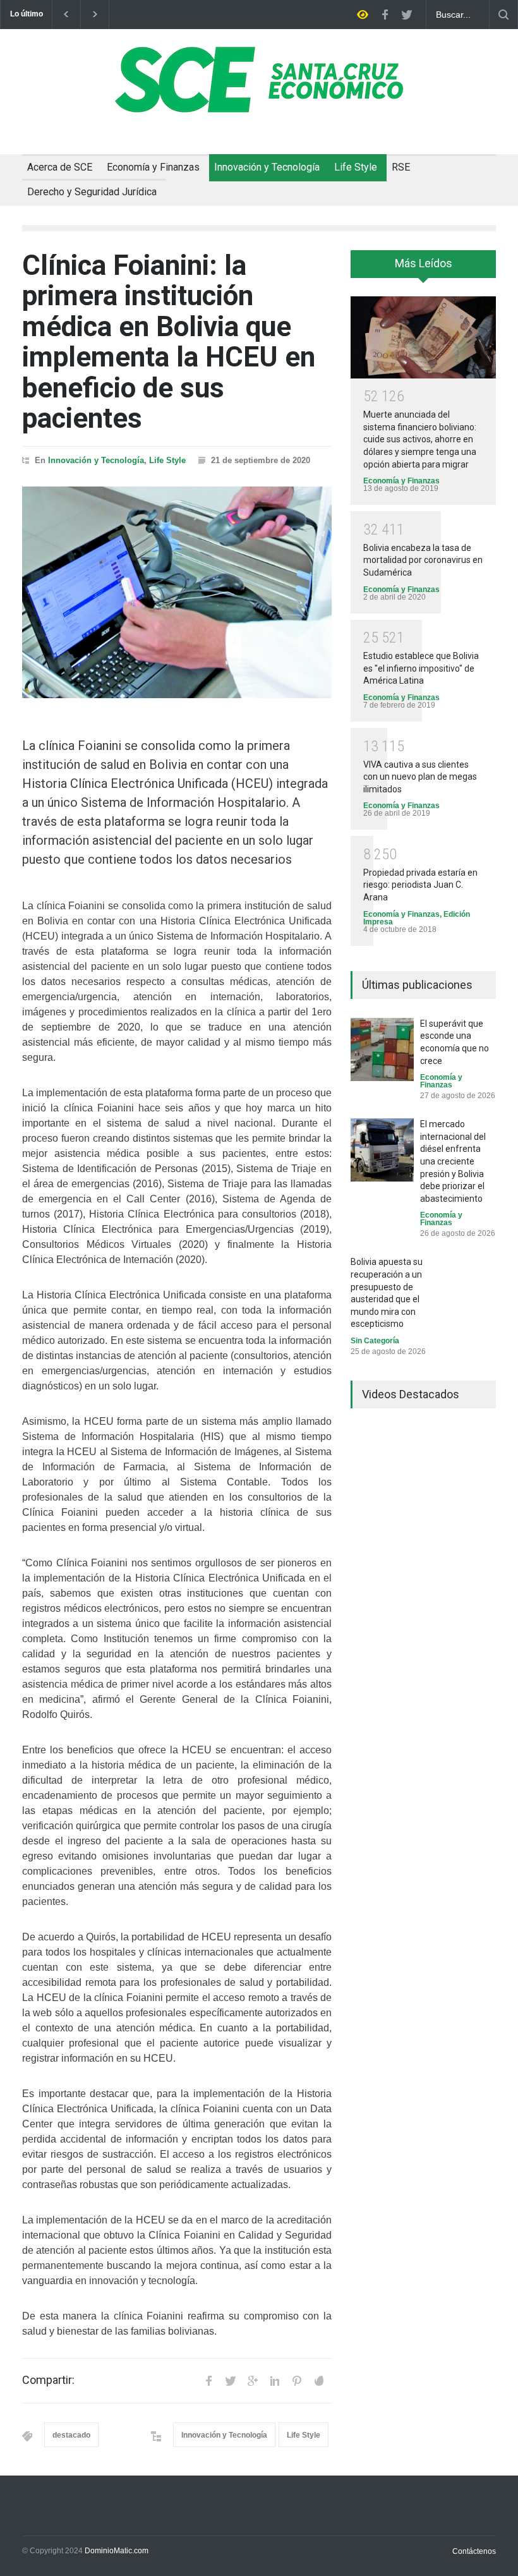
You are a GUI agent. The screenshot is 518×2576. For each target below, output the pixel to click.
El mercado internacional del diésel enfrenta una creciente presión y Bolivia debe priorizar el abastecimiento (453, 1161)
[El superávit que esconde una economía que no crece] (382, 1049)
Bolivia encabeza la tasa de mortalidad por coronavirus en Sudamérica (423, 560)
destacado (71, 2435)
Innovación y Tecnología (267, 167)
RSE (401, 167)
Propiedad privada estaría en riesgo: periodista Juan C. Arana (420, 885)
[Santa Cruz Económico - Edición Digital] (259, 106)
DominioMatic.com (117, 2551)
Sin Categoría (375, 1341)
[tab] (423, 269)
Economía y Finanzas (153, 167)
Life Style (356, 167)
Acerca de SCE (60, 167)
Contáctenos (474, 2551)
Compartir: (48, 2380)
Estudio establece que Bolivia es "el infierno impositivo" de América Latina (421, 668)
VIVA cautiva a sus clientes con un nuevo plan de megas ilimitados (420, 777)
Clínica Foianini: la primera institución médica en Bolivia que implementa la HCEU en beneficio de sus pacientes (169, 342)
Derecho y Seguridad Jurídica (92, 192)
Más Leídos (424, 263)
